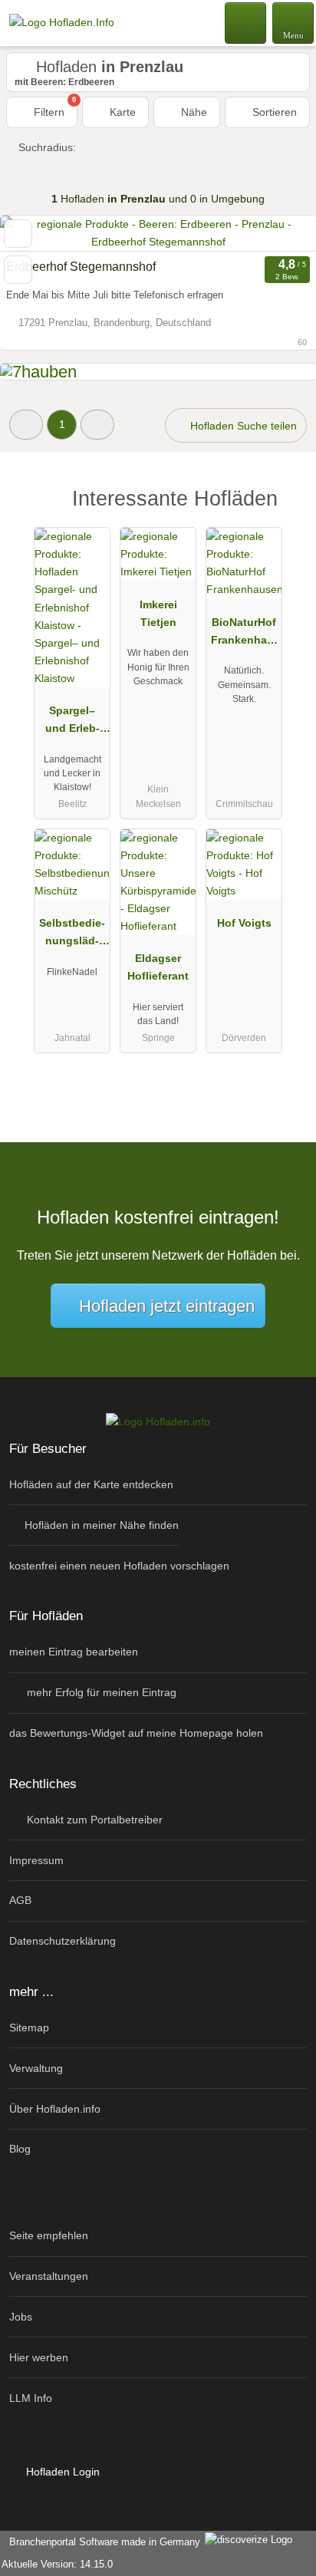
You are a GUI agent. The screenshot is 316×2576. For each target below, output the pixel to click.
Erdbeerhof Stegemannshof (81, 267)
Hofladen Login (61, 2472)
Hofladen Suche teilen (242, 426)
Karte (121, 112)
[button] (26, 425)
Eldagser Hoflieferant (158, 967)
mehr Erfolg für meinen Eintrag (100, 1692)
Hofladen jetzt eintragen (167, 1306)
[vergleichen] (18, 270)
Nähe (193, 112)
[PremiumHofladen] (285, 511)
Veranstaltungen (49, 2276)
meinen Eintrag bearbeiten (74, 1652)
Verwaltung (36, 2068)
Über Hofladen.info (55, 2109)
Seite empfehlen (49, 2235)
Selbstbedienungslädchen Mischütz (72, 935)
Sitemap (29, 2028)
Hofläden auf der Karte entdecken (91, 1484)
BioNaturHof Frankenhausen (244, 634)
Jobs (21, 2317)
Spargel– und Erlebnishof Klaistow (72, 723)
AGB (20, 1900)
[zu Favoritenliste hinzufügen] (18, 234)
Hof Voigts (244, 923)
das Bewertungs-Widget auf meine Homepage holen (136, 1733)
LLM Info (31, 2398)
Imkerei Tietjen (158, 613)
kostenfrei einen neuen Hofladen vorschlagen (119, 1566)
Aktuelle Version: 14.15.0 (57, 2564)
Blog (20, 2149)
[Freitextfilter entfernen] (246, 22)
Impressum (36, 1860)
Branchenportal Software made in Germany (102, 2542)
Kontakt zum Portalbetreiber (93, 1820)
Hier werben (39, 2357)
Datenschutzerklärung (63, 1941)
